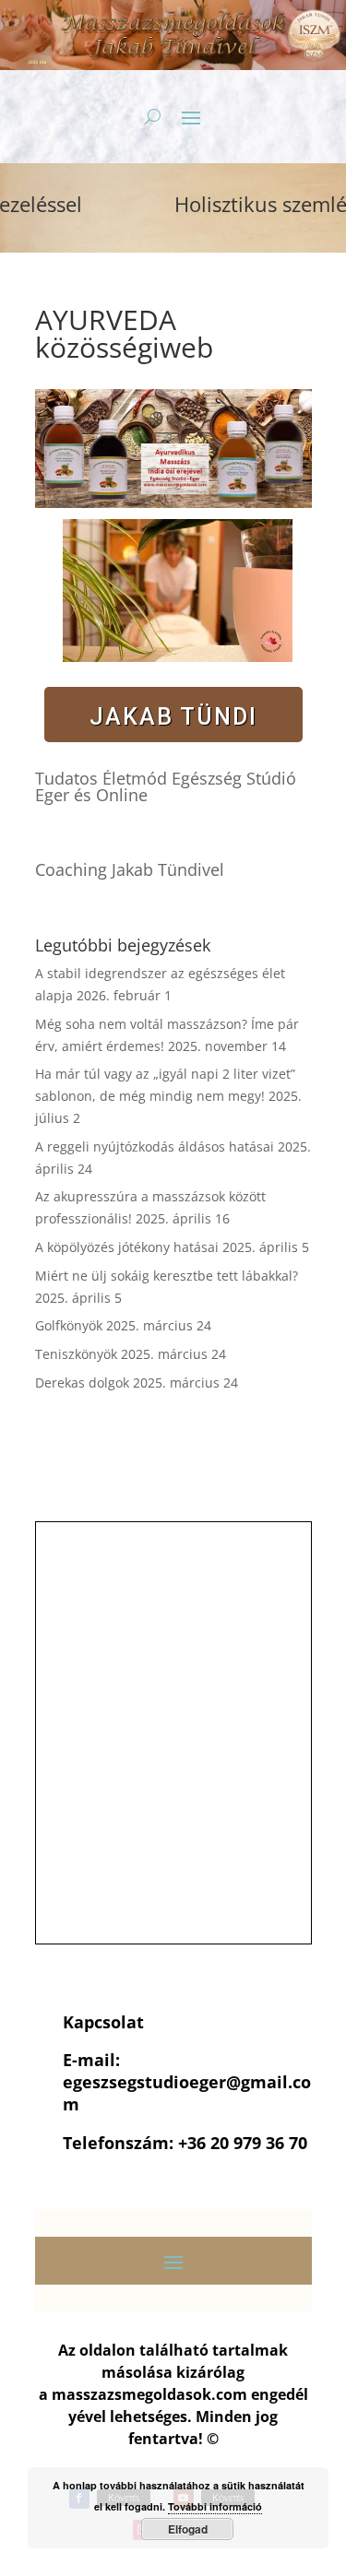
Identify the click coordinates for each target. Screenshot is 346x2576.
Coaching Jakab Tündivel (130, 869)
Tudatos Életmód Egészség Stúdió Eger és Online (166, 786)
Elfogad (188, 2529)
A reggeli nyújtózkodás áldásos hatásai (155, 1146)
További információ (215, 2506)
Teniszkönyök (76, 1354)
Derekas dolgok (82, 1383)
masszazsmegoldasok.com (149, 2394)
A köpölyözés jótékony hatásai (127, 1247)
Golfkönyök (69, 1325)
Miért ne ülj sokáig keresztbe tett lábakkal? (167, 1276)
